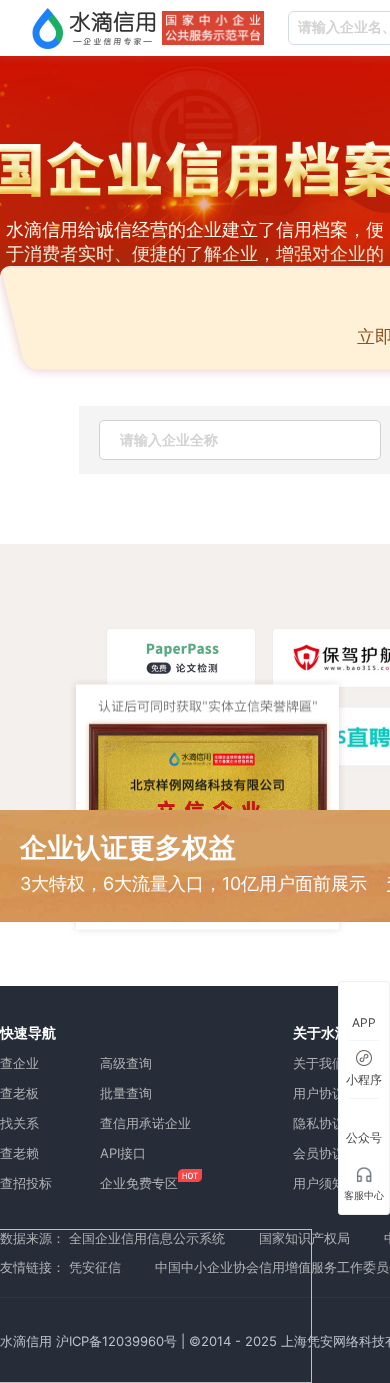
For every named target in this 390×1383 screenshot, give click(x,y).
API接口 (123, 1153)
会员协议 (319, 1153)
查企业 (19, 1063)
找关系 (19, 1123)
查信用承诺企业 (145, 1123)
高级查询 (126, 1063)
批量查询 (126, 1093)
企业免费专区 (139, 1183)
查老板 (19, 1093)
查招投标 (26, 1183)
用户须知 (319, 1183)
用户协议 (319, 1093)
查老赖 (19, 1153)
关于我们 (319, 1063)
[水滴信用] (94, 28)
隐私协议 (319, 1123)
